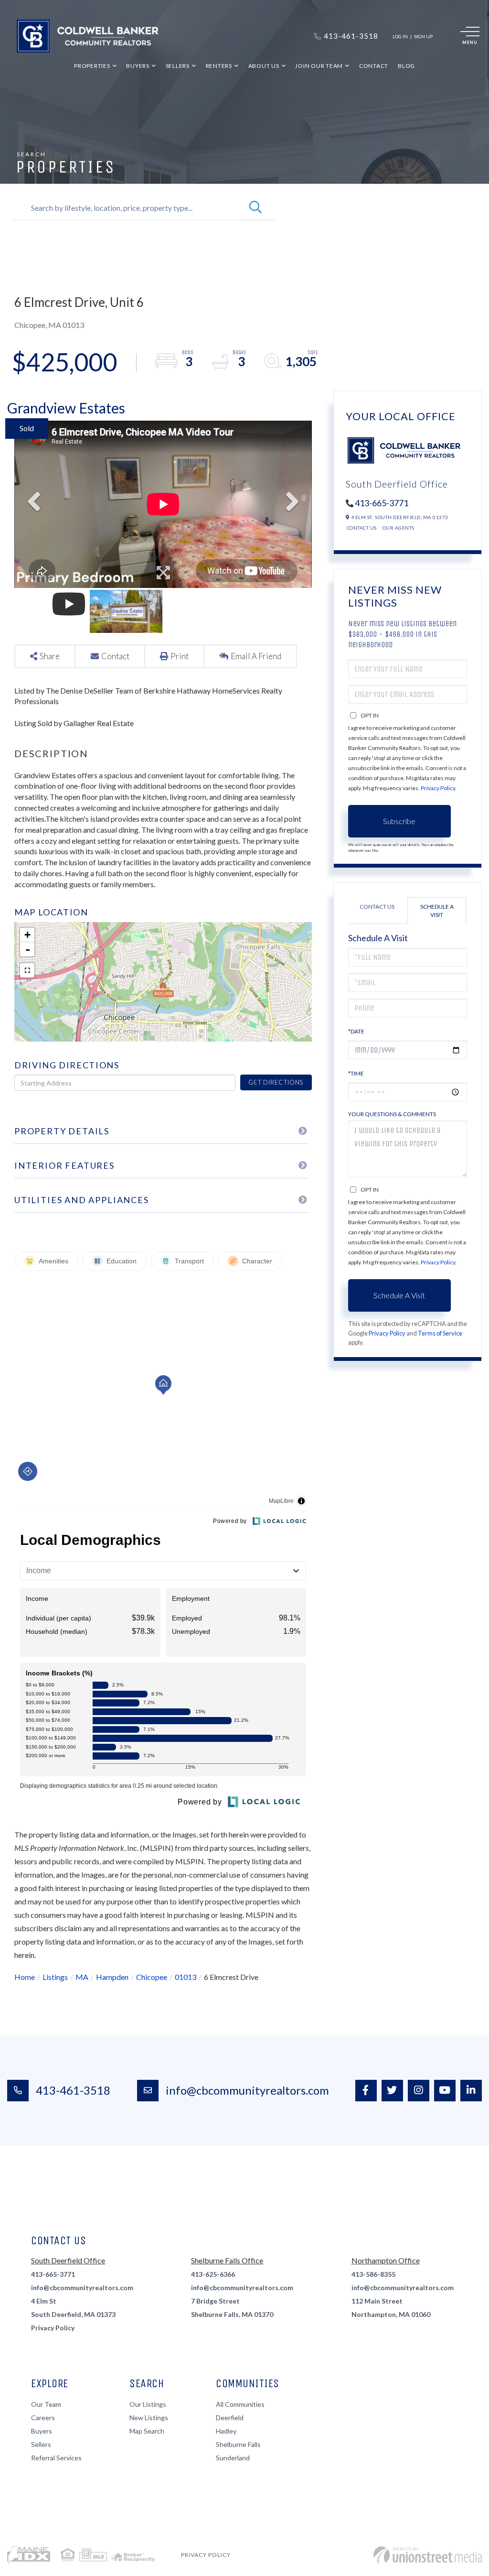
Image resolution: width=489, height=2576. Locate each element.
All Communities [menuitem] (240, 2404)
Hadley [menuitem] (226, 2431)
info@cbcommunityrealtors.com (247, 2090)
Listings (55, 1977)
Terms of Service (440, 1333)
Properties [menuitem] (92, 66)
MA (82, 1977)
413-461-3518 (73, 2090)
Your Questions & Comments (392, 1114)
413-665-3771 (382, 503)
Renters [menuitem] (219, 66)
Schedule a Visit (437, 911)
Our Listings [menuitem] (148, 2404)
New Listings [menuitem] (149, 2418)
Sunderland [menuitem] (233, 2458)
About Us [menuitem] (264, 66)
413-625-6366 (213, 2274)
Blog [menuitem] (406, 66)
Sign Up (423, 36)
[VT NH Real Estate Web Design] (428, 2555)
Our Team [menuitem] (46, 2404)
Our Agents (399, 528)
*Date (356, 1031)
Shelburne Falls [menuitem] (238, 2444)
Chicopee (152, 1977)
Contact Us (362, 528)
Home (25, 1977)
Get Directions (276, 1082)
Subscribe (399, 821)
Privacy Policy (438, 788)
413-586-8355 (373, 2274)
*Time (356, 1073)
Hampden (112, 1977)
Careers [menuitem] (43, 2418)
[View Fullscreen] (27, 970)
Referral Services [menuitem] (56, 2458)
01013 (186, 1977)
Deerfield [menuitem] (230, 2418)
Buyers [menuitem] (138, 66)
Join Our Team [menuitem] (319, 66)
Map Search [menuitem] (147, 2431)
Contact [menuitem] (374, 66)
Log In (400, 36)
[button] (255, 208)
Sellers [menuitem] (178, 66)
